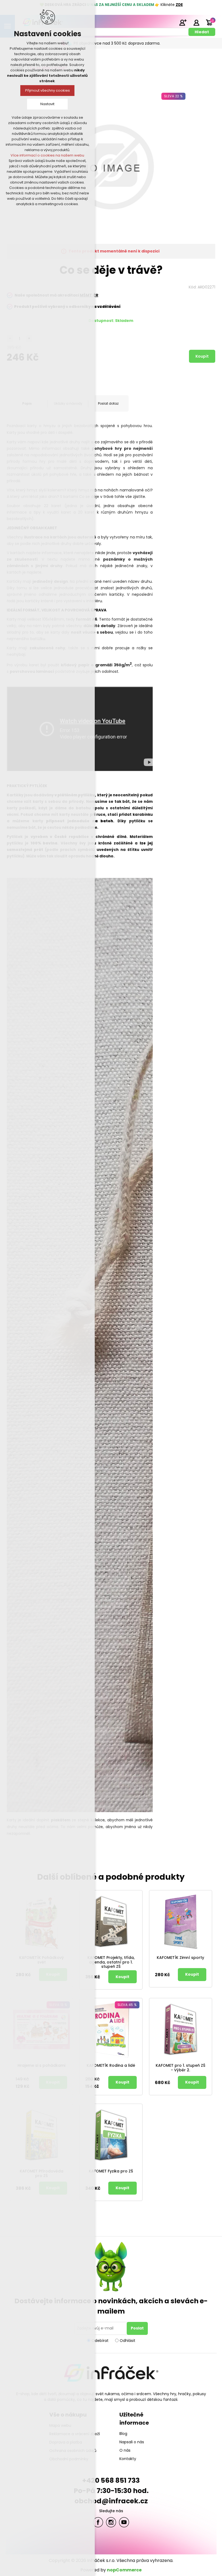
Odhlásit (128, 2340)
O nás (125, 2450)
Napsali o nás (132, 2442)
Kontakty (128, 2459)
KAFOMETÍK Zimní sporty (180, 1958)
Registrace (183, 22)
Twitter (111, 2522)
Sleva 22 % (173, 96)
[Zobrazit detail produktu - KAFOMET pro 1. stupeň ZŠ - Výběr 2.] (181, 2029)
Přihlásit (196, 22)
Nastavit (47, 104)
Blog (123, 2434)
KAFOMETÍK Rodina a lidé (111, 2066)
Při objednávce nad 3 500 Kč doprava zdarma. (117, 43)
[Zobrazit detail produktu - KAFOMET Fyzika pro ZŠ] (111, 2135)
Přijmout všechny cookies (48, 90)
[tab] (108, 404)
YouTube (124, 2522)
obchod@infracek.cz (111, 2501)
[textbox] (104, 32)
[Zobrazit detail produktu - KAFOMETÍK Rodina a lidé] (111, 2029)
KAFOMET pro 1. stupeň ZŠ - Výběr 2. (180, 2068)
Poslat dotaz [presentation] (108, 403)
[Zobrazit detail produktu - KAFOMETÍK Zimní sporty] (181, 1922)
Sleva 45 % (127, 2005)
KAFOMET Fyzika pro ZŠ (111, 2171)
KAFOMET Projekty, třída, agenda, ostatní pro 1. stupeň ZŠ (111, 1962)
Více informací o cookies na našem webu (47, 155)
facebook (98, 2522)
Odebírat (100, 2340)
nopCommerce (124, 2570)
